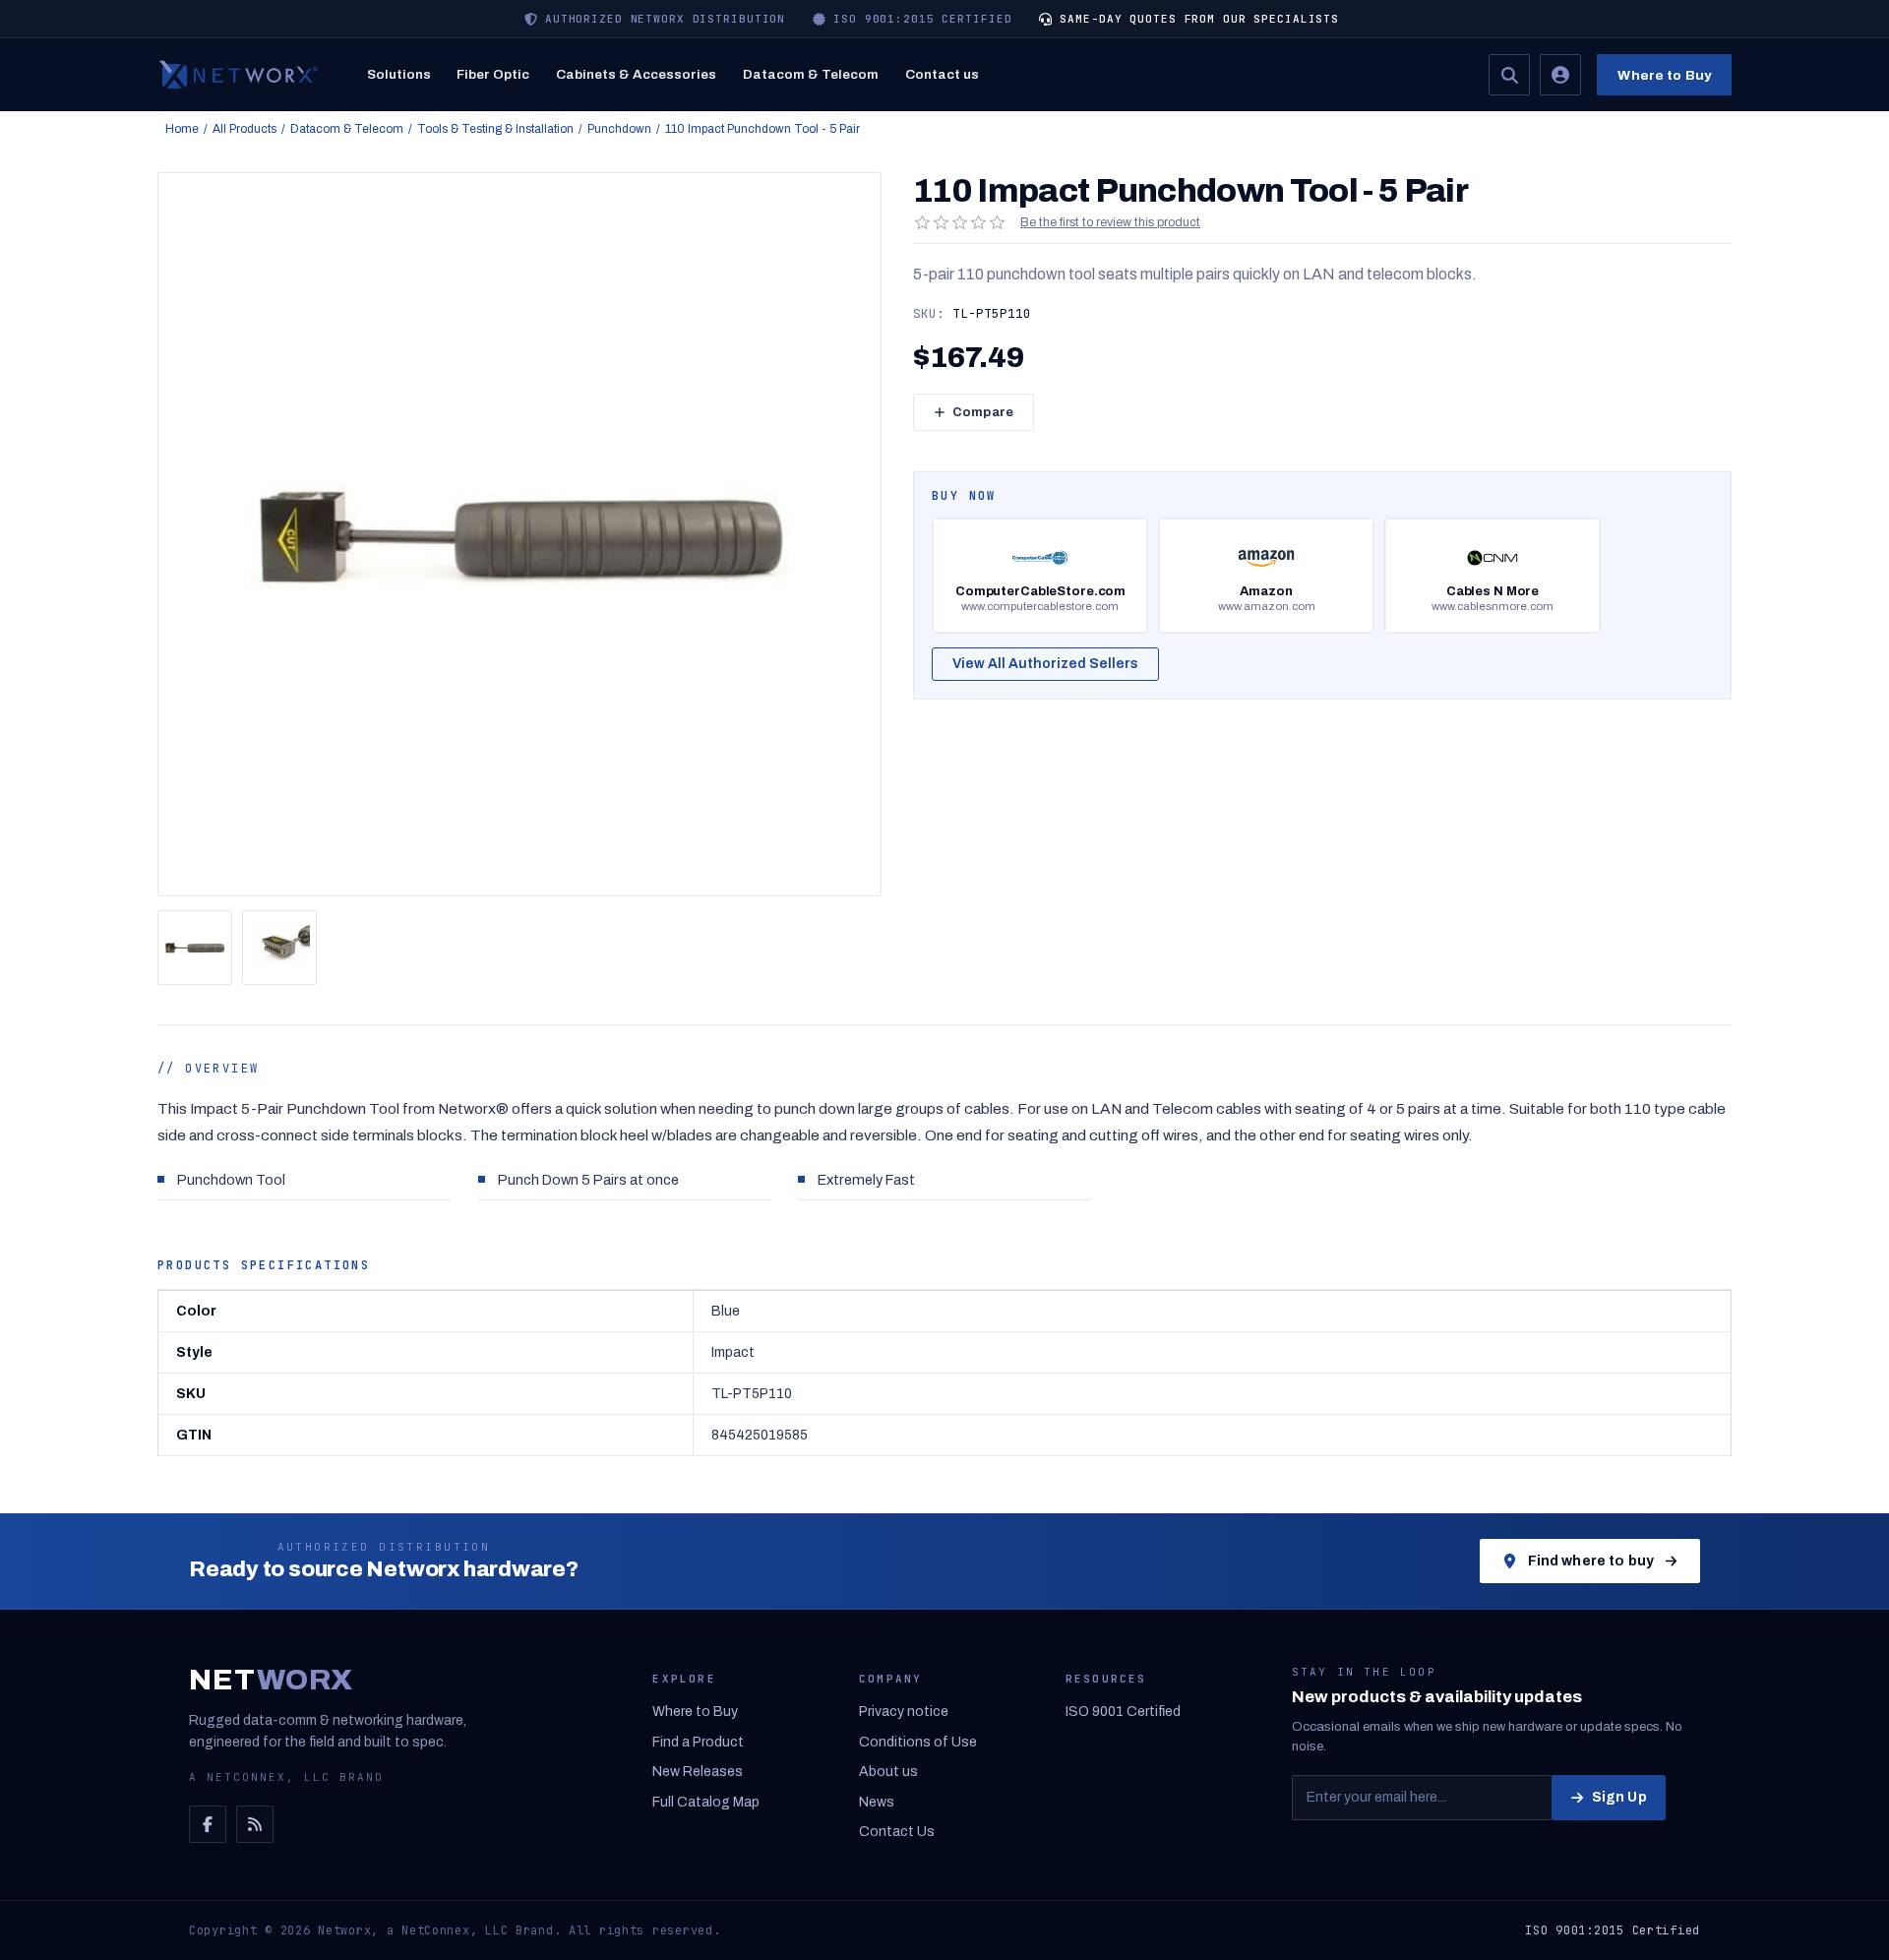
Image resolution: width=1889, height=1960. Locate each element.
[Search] (1509, 75)
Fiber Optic (493, 74)
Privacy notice (904, 1712)
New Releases (698, 1772)
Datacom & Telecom (811, 74)
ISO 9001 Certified (1123, 1712)
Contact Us (897, 1832)
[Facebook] (208, 1824)
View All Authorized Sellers (1045, 664)
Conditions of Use (918, 1742)
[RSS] (255, 1824)
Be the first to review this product (1110, 222)
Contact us (942, 74)
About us (888, 1772)
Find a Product (698, 1742)
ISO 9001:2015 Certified (1613, 1930)
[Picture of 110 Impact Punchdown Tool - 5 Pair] (195, 948)
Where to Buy (1664, 75)
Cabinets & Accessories (636, 74)
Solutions (399, 74)
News (877, 1802)
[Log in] (1560, 75)
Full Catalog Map (706, 1802)
